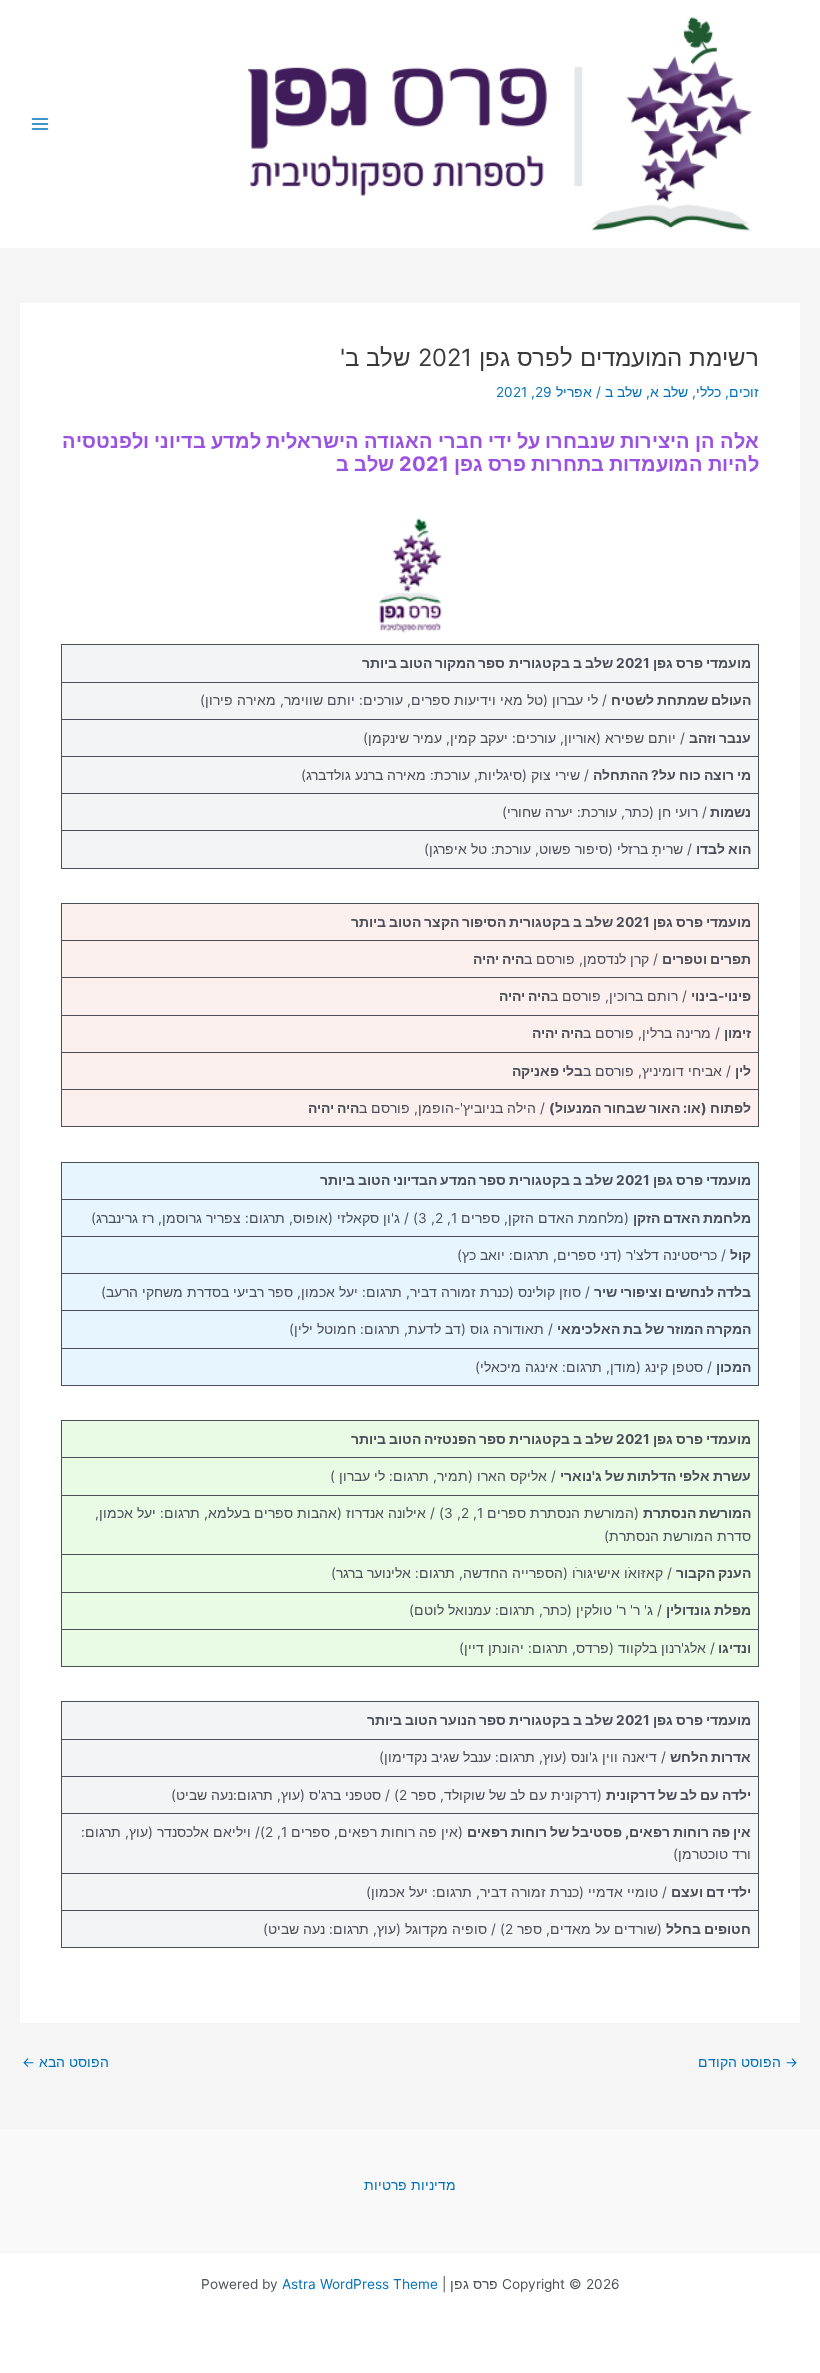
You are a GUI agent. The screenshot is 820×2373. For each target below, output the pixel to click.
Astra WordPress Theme (360, 2284)
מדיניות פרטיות (410, 2185)
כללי (708, 392)
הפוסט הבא (65, 2063)
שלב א (669, 392)
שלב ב (623, 392)
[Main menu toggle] (40, 124)
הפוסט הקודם (748, 2063)
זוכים (744, 392)
